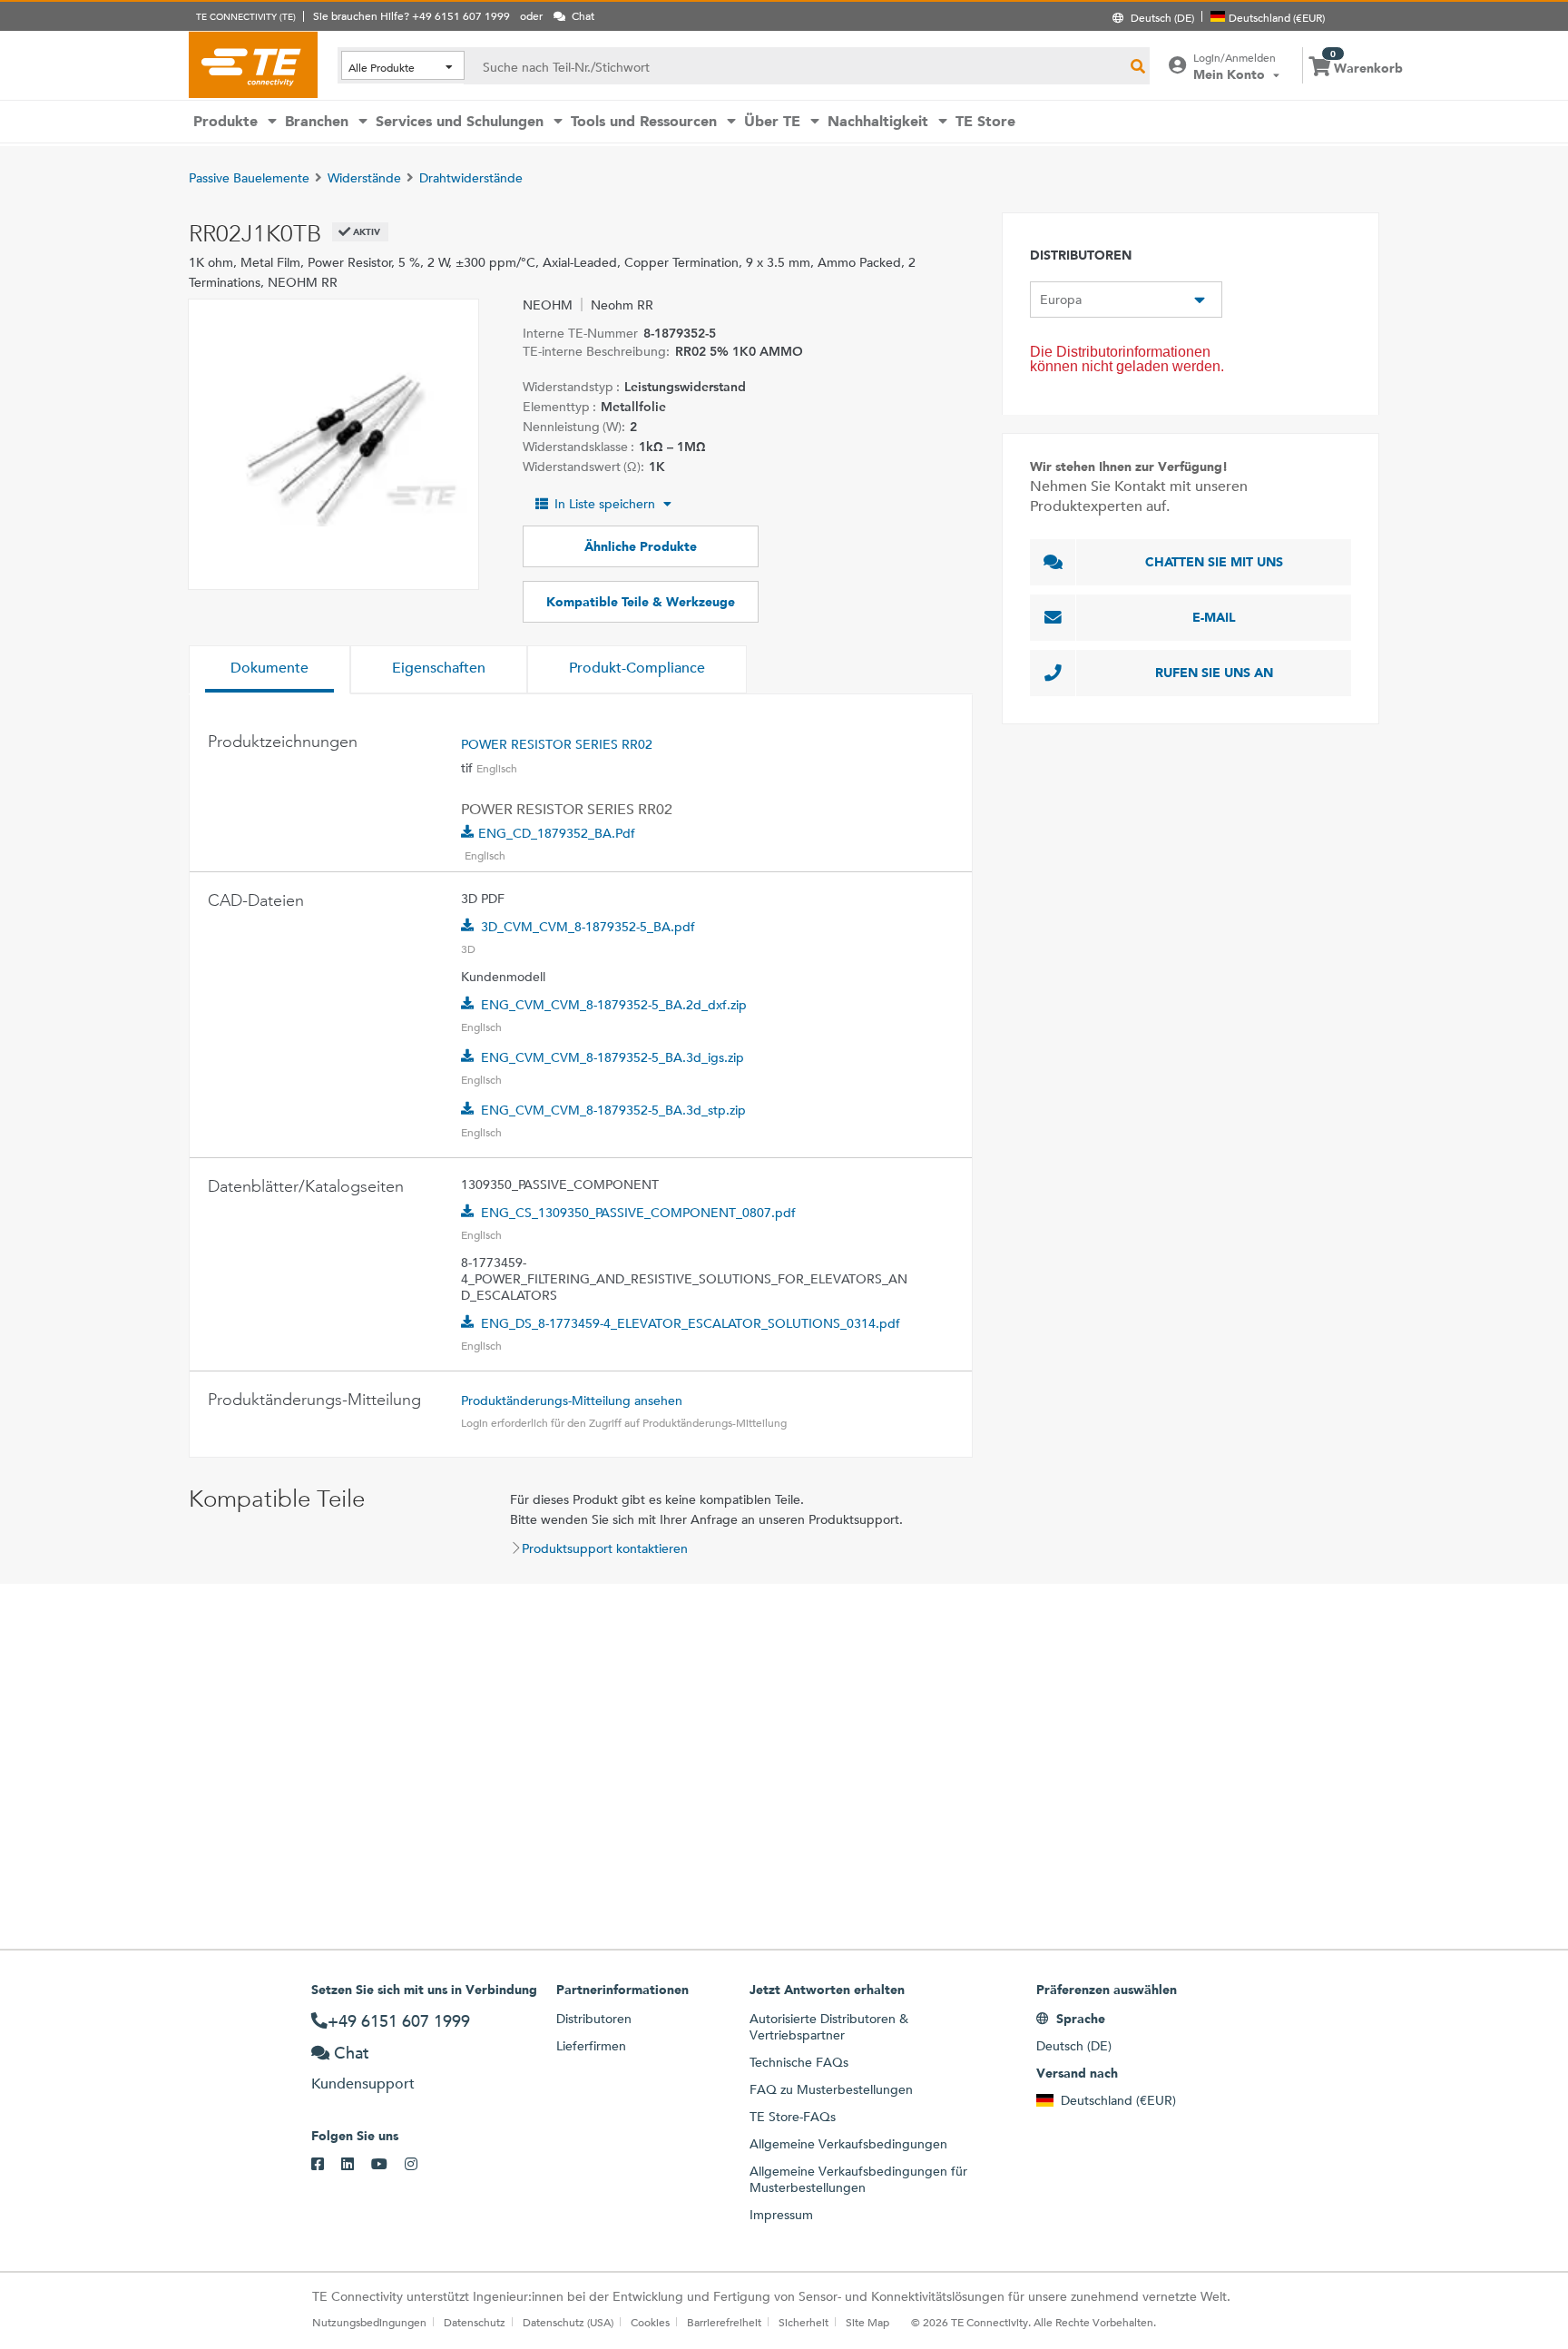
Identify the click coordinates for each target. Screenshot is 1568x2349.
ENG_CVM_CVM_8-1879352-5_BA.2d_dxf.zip (614, 1005)
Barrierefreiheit (724, 2322)
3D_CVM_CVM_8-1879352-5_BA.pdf (588, 927)
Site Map (867, 2322)
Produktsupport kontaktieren (605, 1548)
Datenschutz (475, 2322)
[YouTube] (388, 2165)
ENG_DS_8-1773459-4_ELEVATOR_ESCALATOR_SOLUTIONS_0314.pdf (691, 1323)
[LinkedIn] (356, 2165)
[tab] (269, 670)
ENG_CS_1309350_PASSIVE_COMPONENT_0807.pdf (638, 1213)
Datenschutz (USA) (568, 2322)
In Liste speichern (605, 504)
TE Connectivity (253, 64)
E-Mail (1214, 617)
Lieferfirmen (591, 2046)
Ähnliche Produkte (641, 546)
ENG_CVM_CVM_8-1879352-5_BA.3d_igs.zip (612, 1057)
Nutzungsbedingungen (369, 2322)
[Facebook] (326, 2165)
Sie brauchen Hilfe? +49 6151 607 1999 (412, 15)
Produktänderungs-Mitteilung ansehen (572, 1401)
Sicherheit (804, 2322)
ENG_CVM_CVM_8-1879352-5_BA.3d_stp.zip (613, 1110)
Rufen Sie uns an (1214, 673)
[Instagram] (420, 2165)
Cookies (650, 2322)
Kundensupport (363, 2084)
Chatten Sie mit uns (1214, 562)
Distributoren (594, 2019)
